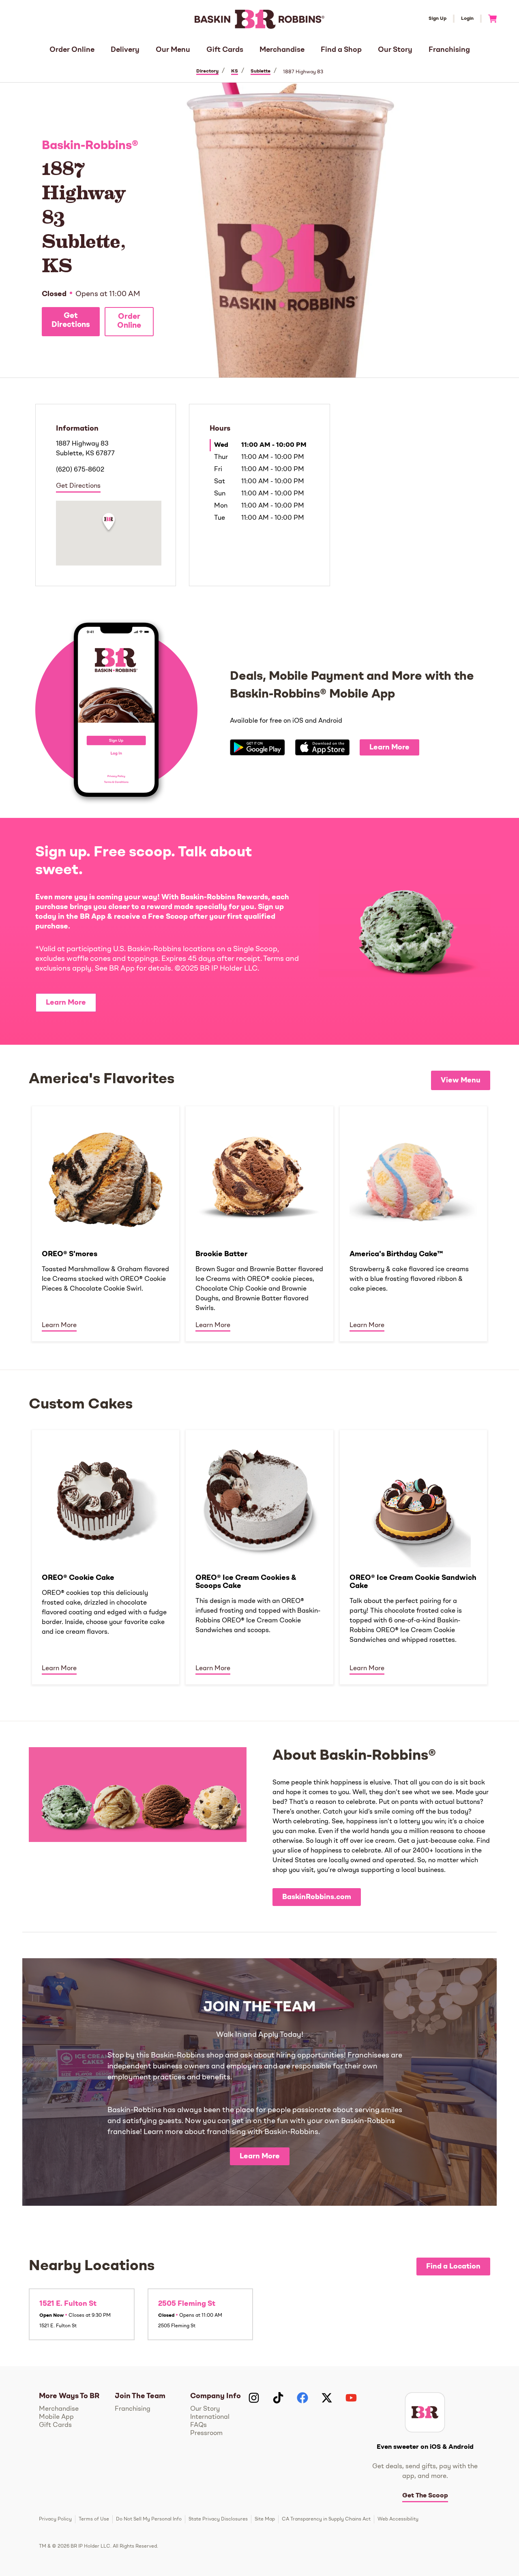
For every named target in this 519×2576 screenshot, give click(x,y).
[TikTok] (278, 2398)
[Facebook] (302, 2398)
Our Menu (173, 50)
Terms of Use (94, 2519)
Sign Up (438, 19)
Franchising (449, 50)
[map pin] (109, 523)
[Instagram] (254, 2398)
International (210, 2417)
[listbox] (259, 1223)
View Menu (461, 1080)
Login (467, 19)
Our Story (395, 50)
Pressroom (206, 2433)
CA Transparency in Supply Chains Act (326, 2519)
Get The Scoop (425, 2496)
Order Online (72, 50)
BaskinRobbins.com (317, 1897)
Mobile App (56, 2417)
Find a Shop (341, 50)
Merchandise (282, 50)
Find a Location (453, 2267)
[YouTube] (351, 2398)
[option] (106, 1223)
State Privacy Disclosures (218, 2519)
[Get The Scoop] (425, 2412)
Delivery (125, 50)
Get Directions (71, 321)
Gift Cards (225, 50)
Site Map (265, 2519)
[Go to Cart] (489, 19)
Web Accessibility (398, 2519)
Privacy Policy (55, 2519)
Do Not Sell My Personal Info (149, 2519)
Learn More (389, 747)
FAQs (198, 2425)
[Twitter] (327, 2398)
